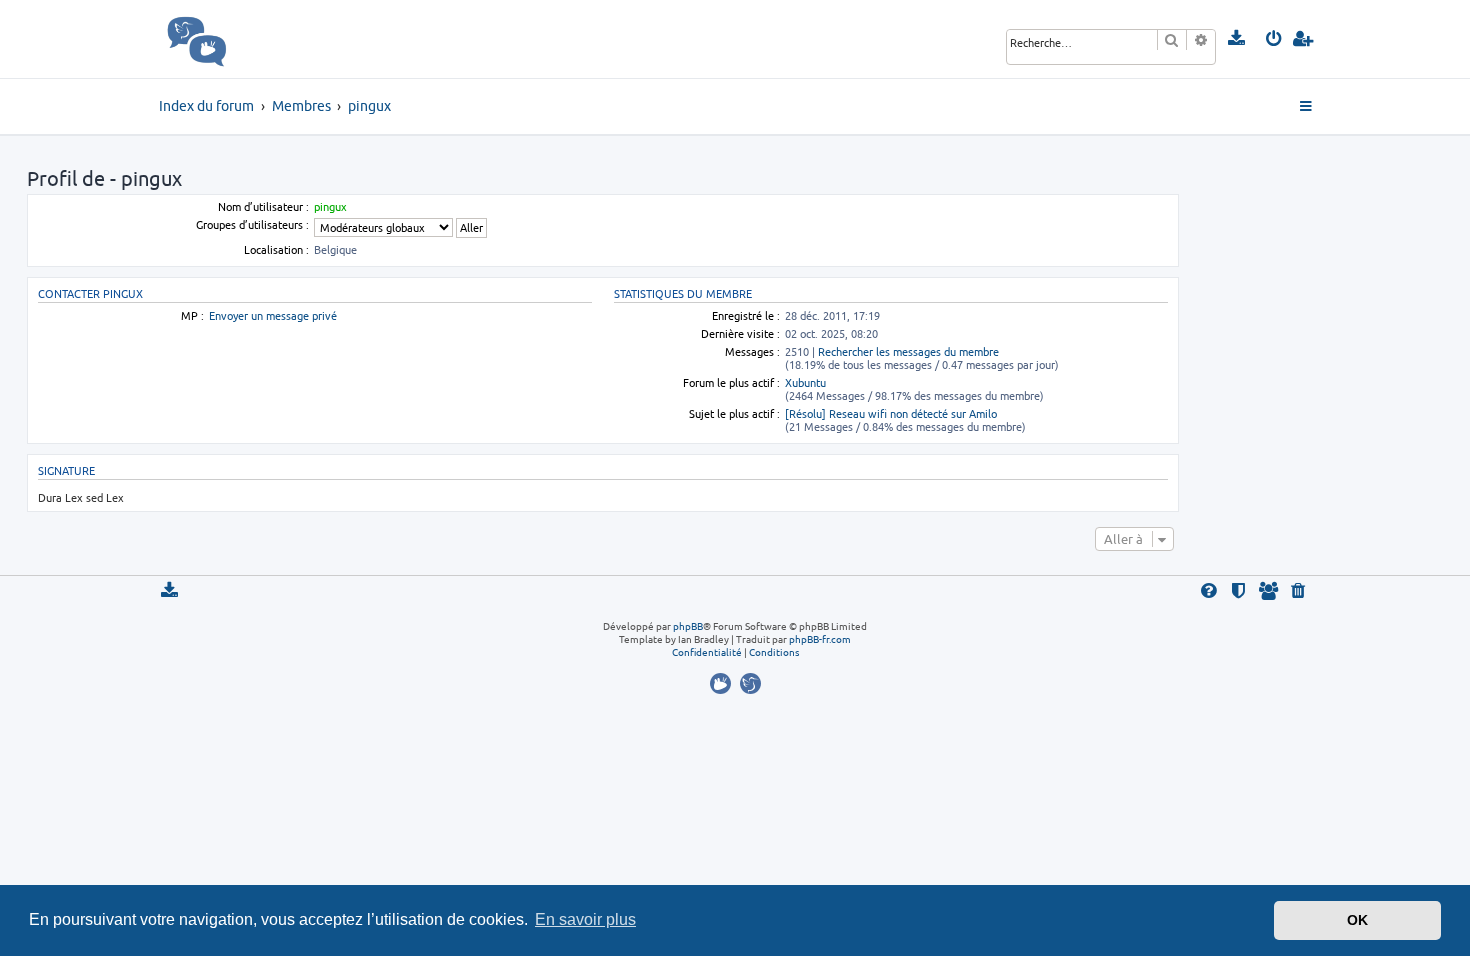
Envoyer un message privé (273, 315)
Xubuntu (805, 382)
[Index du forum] (240, 39)
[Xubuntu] (723, 683)
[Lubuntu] (750, 683)
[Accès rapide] (1307, 107)
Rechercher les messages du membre (908, 351)
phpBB (688, 626)
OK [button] (1357, 920)
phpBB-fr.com (820, 639)
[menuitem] (1237, 39)
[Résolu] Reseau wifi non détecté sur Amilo (891, 413)
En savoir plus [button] (585, 919)
